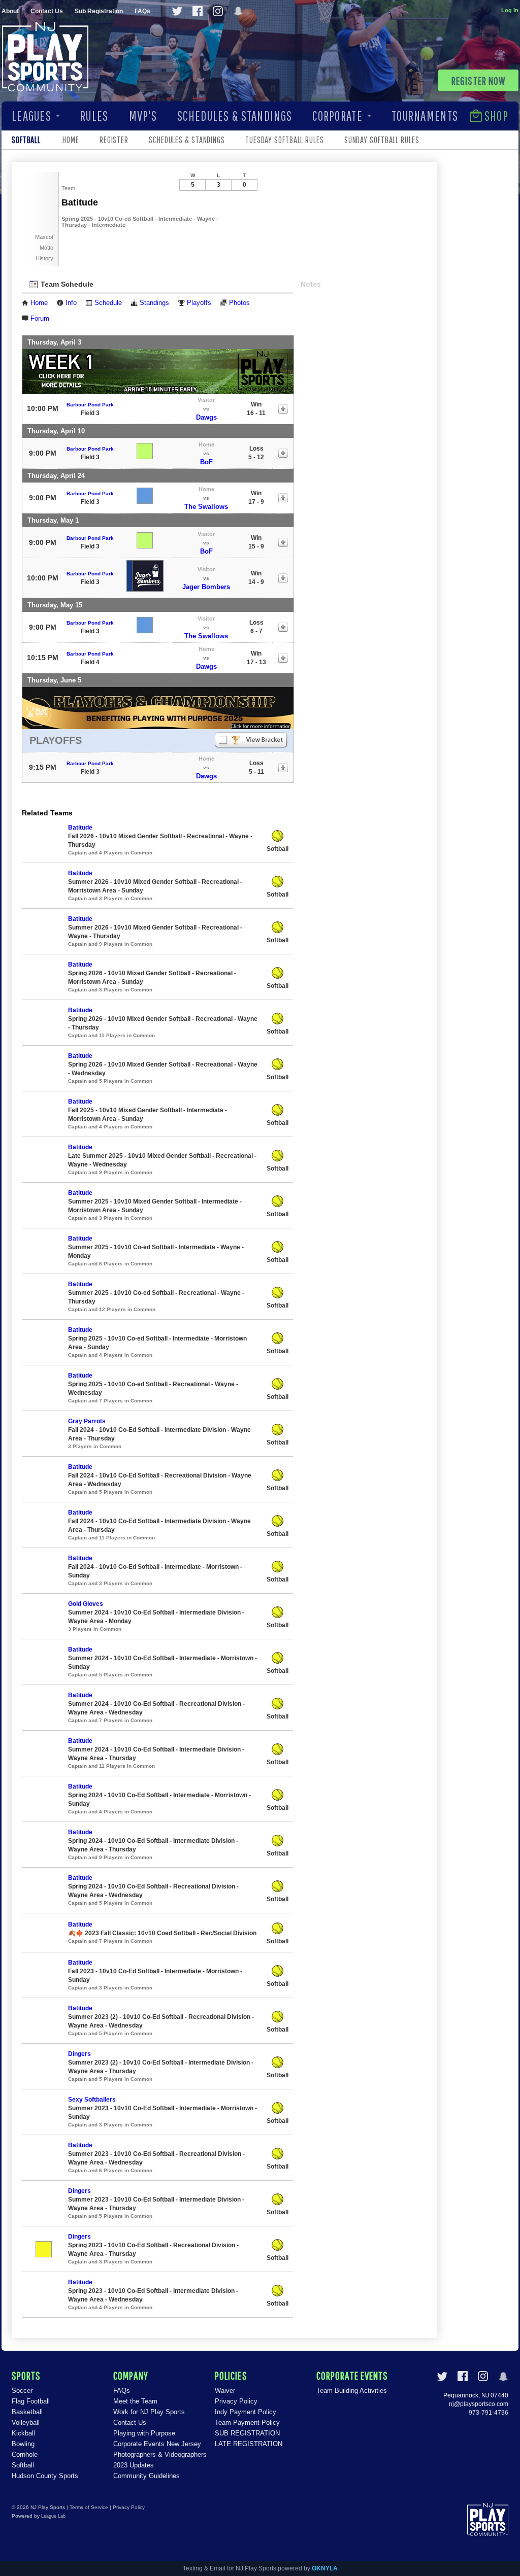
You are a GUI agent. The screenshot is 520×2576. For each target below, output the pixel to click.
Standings (154, 303)
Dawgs (206, 417)
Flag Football (31, 2401)
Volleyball (26, 2423)
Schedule (108, 303)
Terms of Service (89, 2507)
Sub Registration (99, 11)
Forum (40, 319)
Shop (496, 116)
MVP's (143, 116)
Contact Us (47, 11)
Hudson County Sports (45, 2476)
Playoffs (199, 303)
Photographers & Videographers (160, 2454)
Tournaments (425, 116)
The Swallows (206, 507)
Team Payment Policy (247, 2423)
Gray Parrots (87, 1421)
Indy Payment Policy (246, 2412)
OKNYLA (325, 2568)
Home (71, 140)
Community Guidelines (147, 2476)
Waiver (225, 2391)
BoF (206, 462)
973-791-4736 (489, 2413)
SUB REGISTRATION (247, 2433)
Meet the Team (135, 2401)
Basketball (27, 2412)
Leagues (31, 116)
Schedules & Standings (235, 116)
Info (71, 303)
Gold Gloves (86, 1604)
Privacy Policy (236, 2401)
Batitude (80, 828)
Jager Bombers (206, 587)
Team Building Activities (352, 2391)
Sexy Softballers (92, 2100)
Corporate (337, 116)
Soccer (22, 2391)
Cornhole (25, 2454)
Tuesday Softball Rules (285, 140)
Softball (23, 2465)
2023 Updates (134, 2465)
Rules (94, 116)
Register (114, 140)
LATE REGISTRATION (249, 2444)
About (10, 11)
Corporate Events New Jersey (157, 2444)
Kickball (23, 2433)
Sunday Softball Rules (382, 140)
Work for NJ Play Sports (149, 2412)
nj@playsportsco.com (479, 2404)
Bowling (23, 2444)
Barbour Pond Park (90, 405)
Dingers (79, 2054)
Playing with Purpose (144, 2433)
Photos (239, 303)
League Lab (53, 2516)
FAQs (142, 11)
